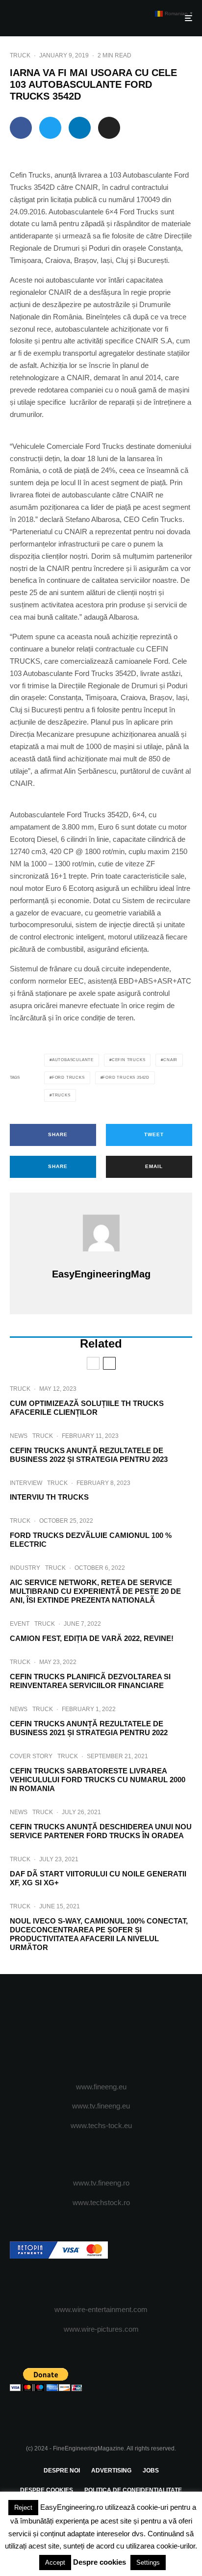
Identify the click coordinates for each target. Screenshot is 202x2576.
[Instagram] (101, 2029)
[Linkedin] (139, 2029)
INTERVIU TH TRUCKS (49, 1497)
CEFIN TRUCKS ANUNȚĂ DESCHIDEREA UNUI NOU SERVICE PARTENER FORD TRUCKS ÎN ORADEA (101, 1831)
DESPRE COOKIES (47, 2490)
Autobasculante (73, 1060)
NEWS (19, 1436)
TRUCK (20, 55)
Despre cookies (100, 2562)
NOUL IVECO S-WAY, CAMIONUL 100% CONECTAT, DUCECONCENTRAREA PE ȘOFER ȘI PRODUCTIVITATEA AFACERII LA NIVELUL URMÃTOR (99, 1934)
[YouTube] (120, 2029)
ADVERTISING (111, 2471)
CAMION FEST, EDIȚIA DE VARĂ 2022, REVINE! (92, 1638)
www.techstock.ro (101, 2202)
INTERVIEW (26, 1483)
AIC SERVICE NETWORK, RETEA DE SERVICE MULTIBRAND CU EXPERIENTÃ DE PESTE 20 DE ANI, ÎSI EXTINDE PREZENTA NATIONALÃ (95, 1591)
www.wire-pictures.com (101, 2329)
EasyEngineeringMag (101, 1274)
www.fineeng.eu (101, 2087)
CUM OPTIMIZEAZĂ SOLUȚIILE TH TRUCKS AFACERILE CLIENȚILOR (87, 1408)
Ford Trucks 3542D (126, 1078)
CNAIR (170, 1060)
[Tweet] (50, 128)
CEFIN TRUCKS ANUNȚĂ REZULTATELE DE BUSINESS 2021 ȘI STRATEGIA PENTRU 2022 (89, 1728)
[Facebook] (63, 2029)
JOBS (151, 2471)
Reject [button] (23, 2508)
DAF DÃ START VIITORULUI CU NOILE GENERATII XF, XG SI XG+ (98, 1878)
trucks (61, 1095)
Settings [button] (148, 2563)
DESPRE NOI (62, 2471)
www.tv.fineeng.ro (101, 2183)
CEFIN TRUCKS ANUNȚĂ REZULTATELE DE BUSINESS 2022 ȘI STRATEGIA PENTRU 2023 (89, 1455)
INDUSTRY (25, 1568)
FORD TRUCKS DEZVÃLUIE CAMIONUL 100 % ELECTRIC (91, 1540)
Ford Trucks (68, 1078)
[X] (82, 2029)
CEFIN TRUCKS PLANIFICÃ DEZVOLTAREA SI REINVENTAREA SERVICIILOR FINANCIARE (90, 1681)
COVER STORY (31, 1756)
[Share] (21, 128)
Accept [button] (55, 2563)
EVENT (20, 1624)
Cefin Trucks (129, 1060)
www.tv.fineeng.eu (101, 2106)
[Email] (109, 128)
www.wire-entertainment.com (101, 2309)
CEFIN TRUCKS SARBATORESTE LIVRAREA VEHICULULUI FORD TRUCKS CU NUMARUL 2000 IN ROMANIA (98, 1780)
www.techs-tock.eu (101, 2125)
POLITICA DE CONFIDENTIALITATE (133, 2490)
